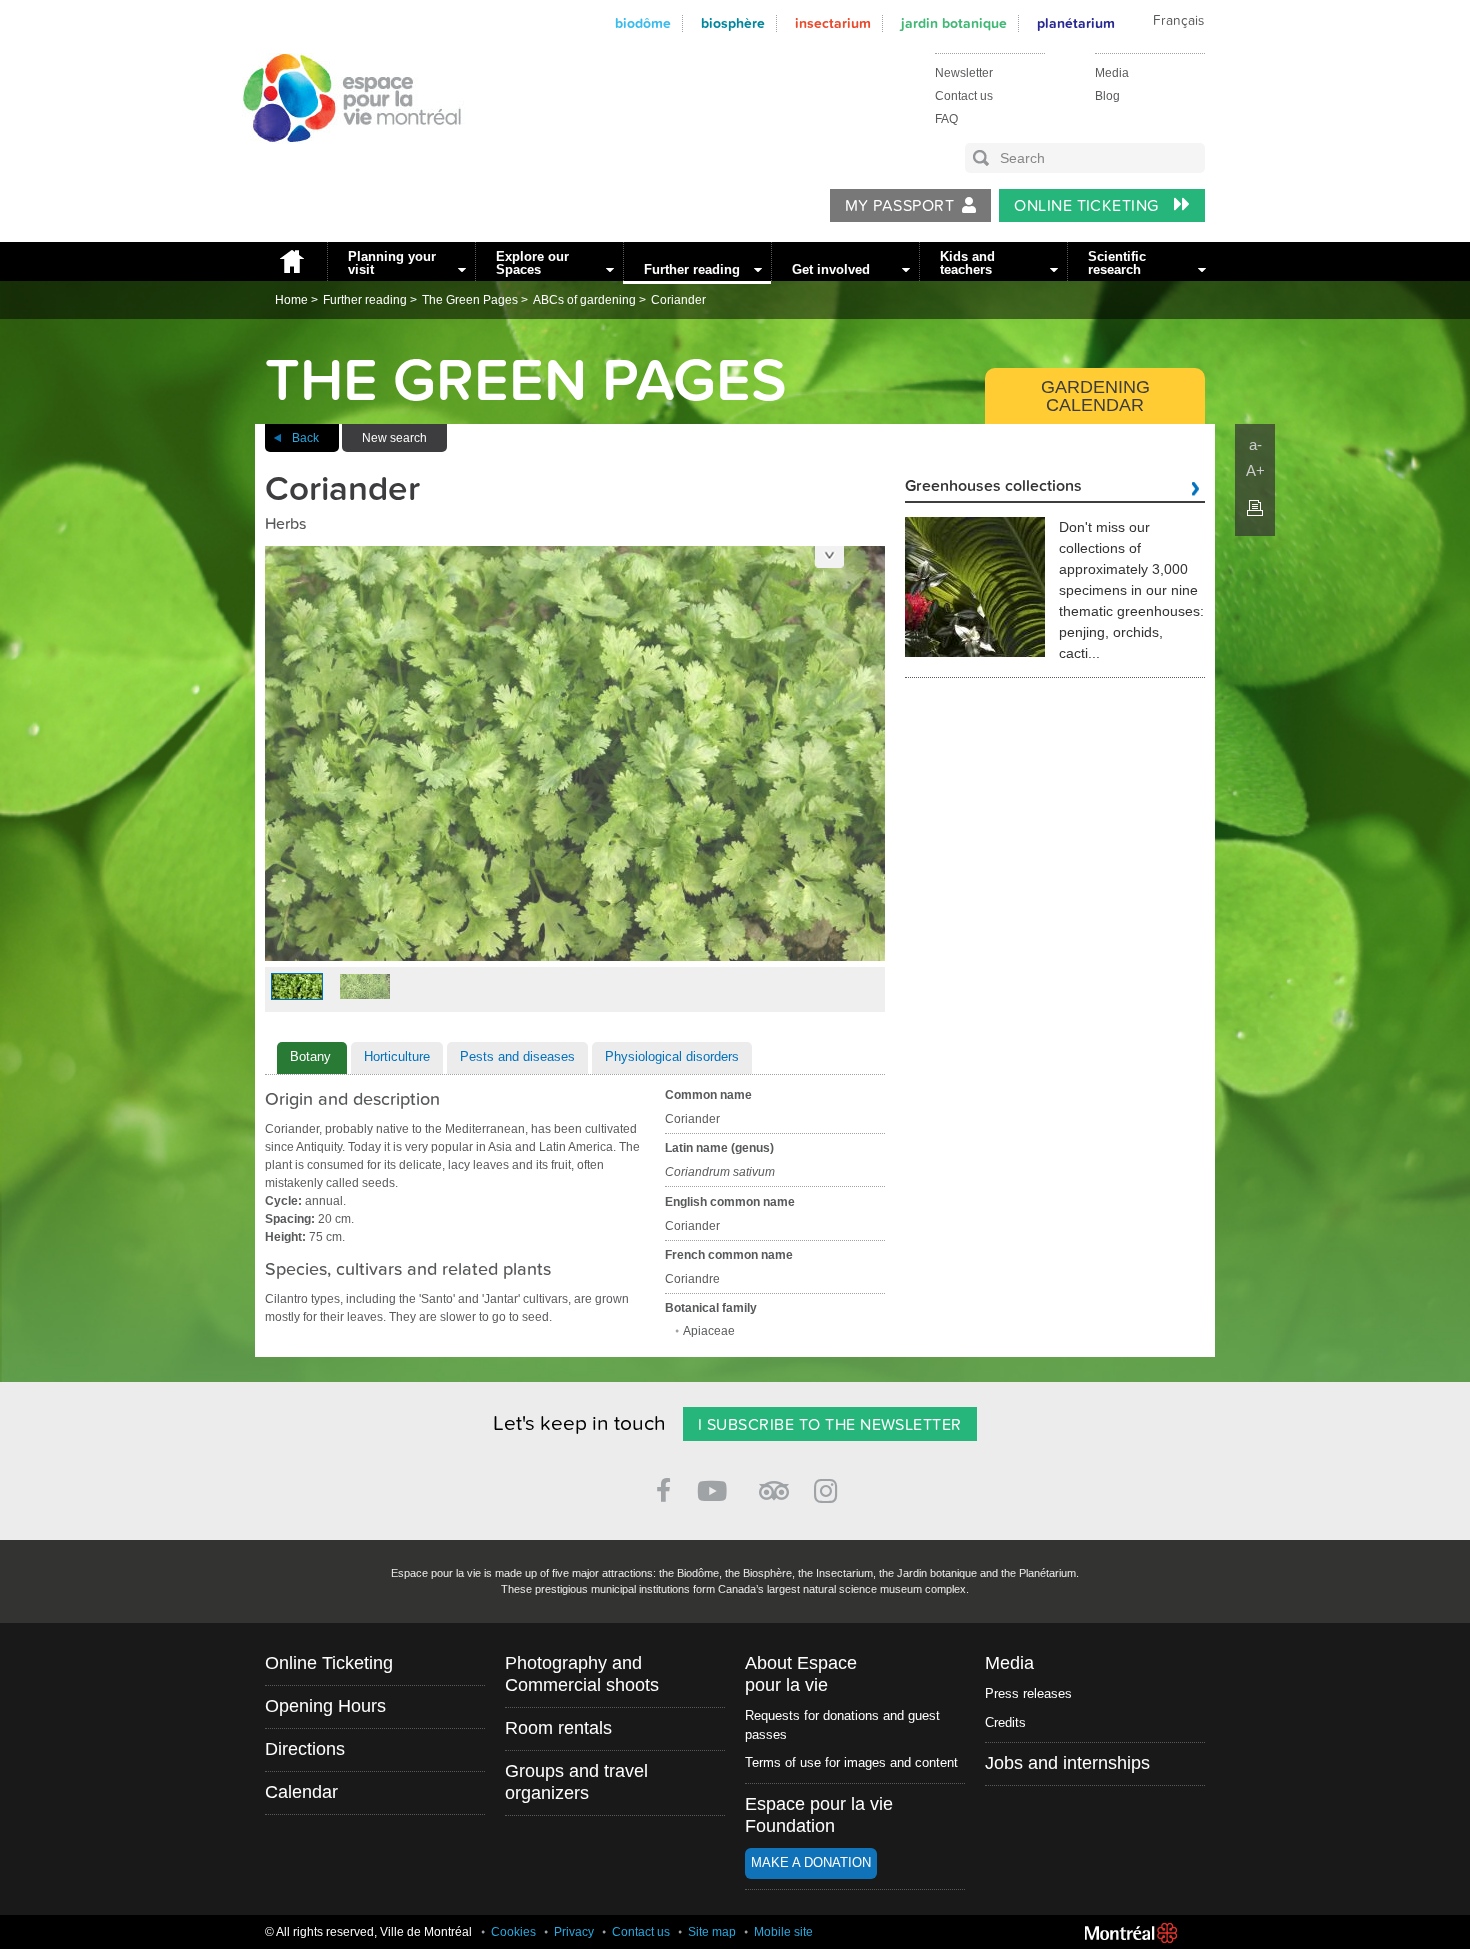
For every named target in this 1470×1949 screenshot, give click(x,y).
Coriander (678, 300)
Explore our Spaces (532, 263)
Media (1112, 73)
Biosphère (733, 23)
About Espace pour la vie (801, 1674)
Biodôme (643, 23)
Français (1178, 21)
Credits (1005, 1722)
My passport (899, 206)
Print (1255, 508)
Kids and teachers (967, 263)
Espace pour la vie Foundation (819, 1815)
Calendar (301, 1792)
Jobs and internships (1067, 1763)
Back (305, 438)
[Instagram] (829, 1487)
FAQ (946, 119)
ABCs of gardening (584, 300)
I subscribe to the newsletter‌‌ (830, 1425)
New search (394, 438)
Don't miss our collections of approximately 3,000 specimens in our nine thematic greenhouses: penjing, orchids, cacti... (1131, 590)
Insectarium (833, 23)
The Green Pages (470, 300)
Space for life (345, 161)
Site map (712, 1932)
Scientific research (1117, 263)
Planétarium (1076, 23)
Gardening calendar (1095, 396)
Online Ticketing (1088, 206)
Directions (305, 1749)
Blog (1107, 96)
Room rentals (558, 1728)
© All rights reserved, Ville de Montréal (368, 1932)
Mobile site (783, 1932)
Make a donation (811, 1862)
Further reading (692, 269)
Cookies (513, 1932)
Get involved (831, 269)
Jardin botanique (954, 23)
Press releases (1028, 1693)
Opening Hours (325, 1706)
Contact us (964, 96)
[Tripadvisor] (774, 1482)
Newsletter (964, 73)
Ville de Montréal (1131, 1933)
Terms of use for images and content (851, 1762)
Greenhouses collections (993, 487)
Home (291, 261)
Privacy (574, 1932)
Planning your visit (392, 263)
